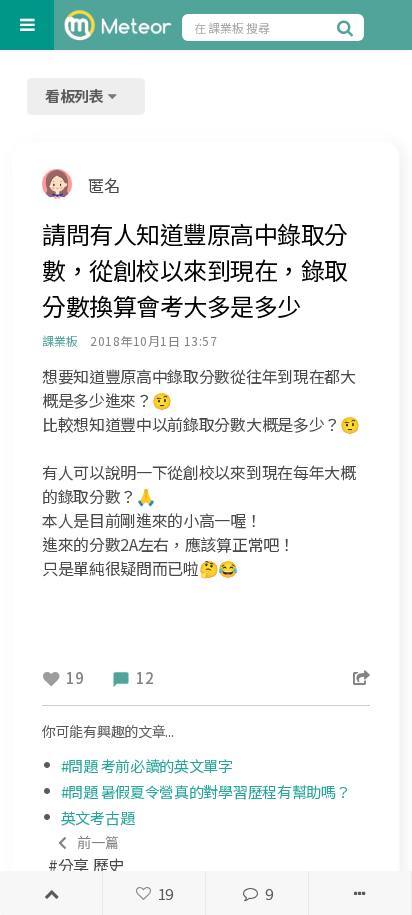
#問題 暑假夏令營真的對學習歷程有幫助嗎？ (206, 791)
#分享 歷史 (86, 854)
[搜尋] (348, 27)
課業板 (59, 340)
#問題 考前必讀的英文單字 (147, 765)
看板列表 (76, 95)
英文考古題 (98, 817)
